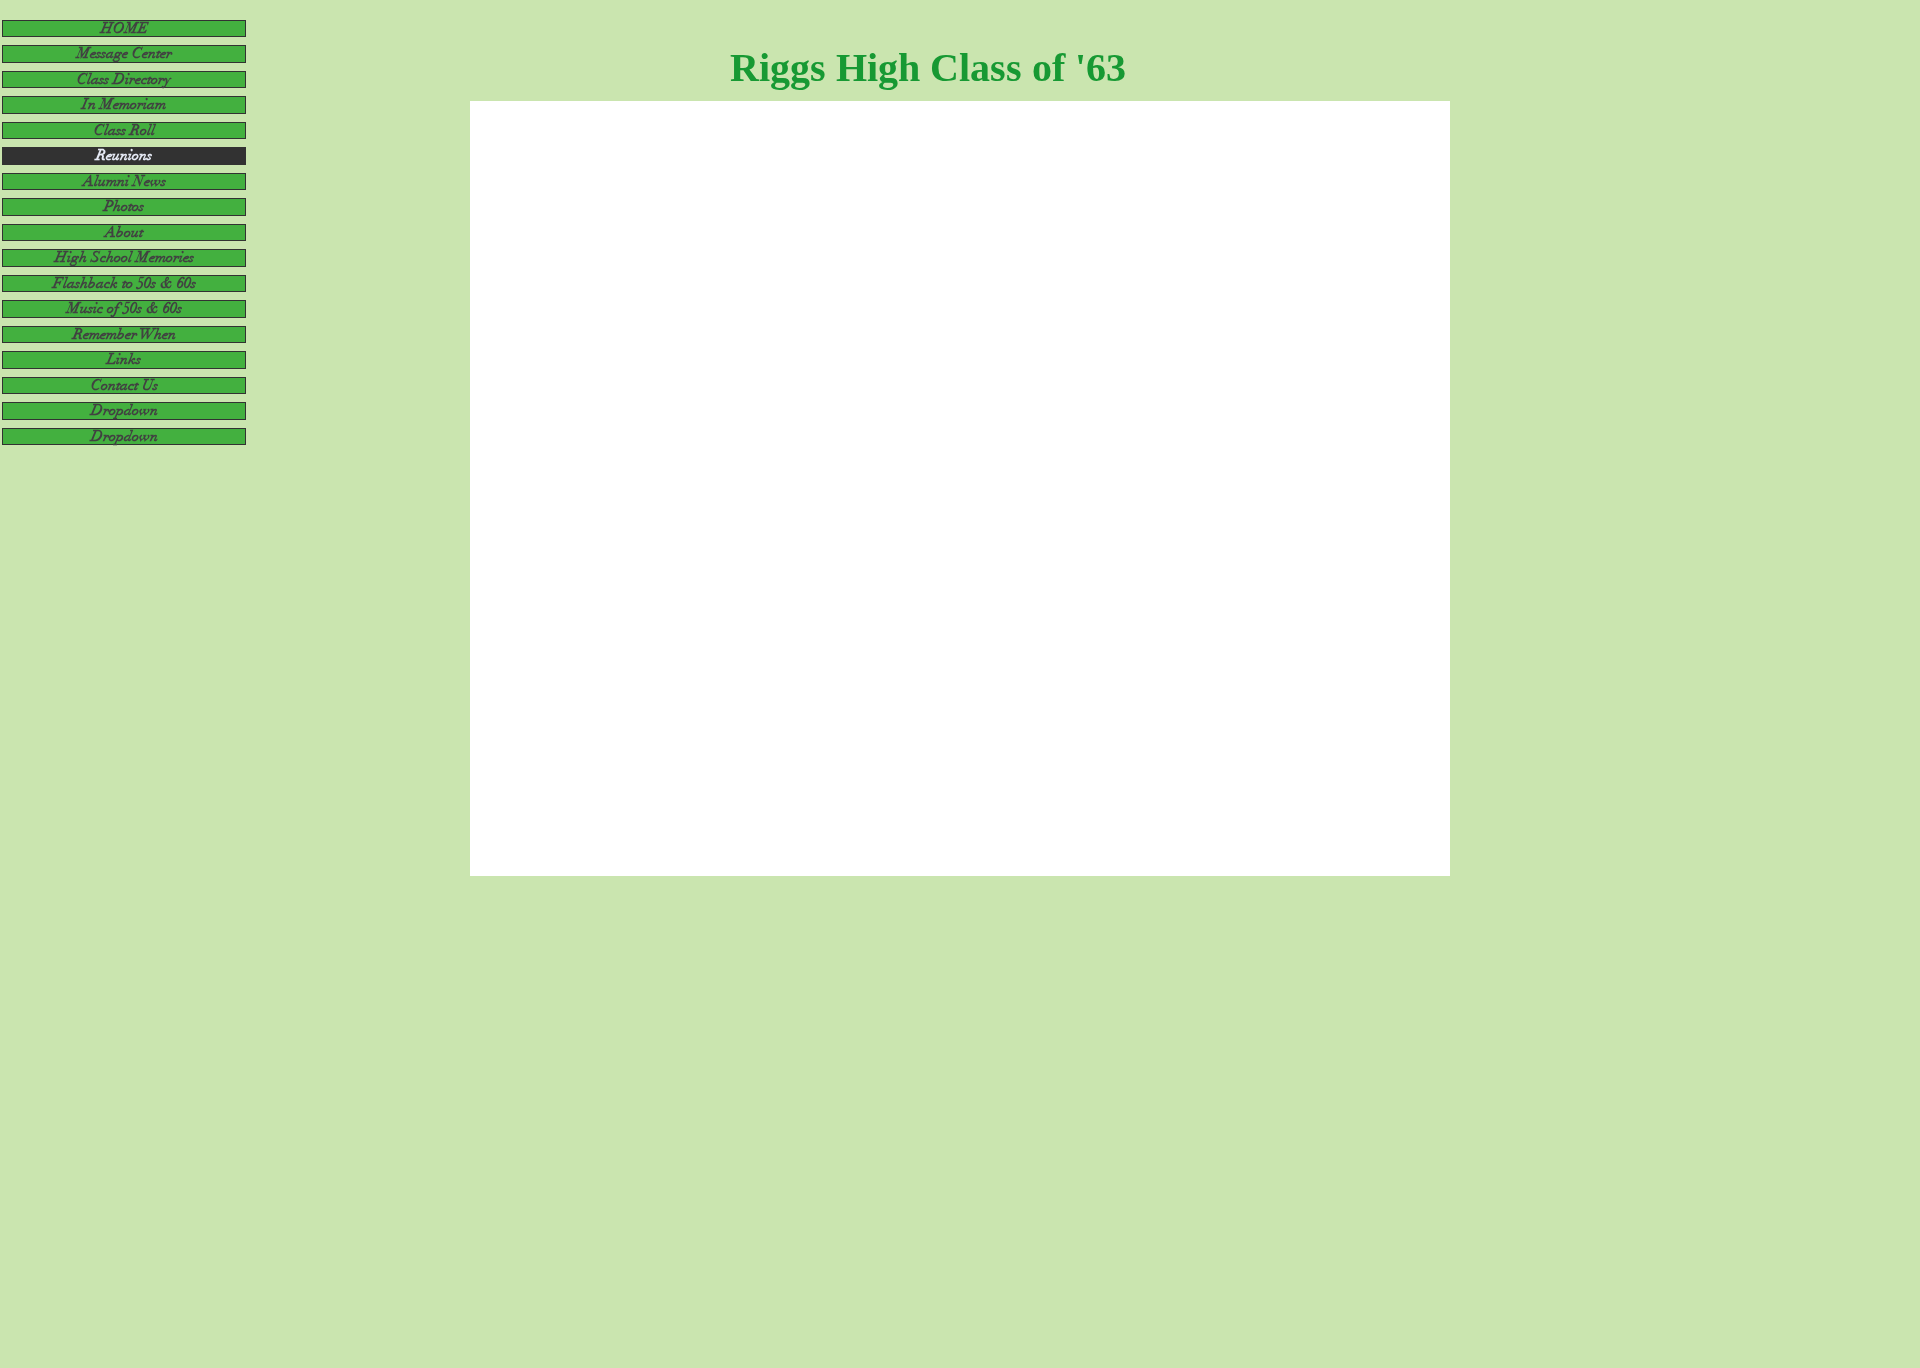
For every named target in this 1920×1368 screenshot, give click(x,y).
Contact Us (124, 385)
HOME (124, 28)
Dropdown (124, 410)
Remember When (124, 334)
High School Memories (124, 257)
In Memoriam (124, 104)
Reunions (124, 155)
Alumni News (124, 181)
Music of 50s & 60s (124, 308)
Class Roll (124, 130)
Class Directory (124, 79)
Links (124, 359)
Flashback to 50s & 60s (124, 283)
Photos (124, 206)
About (124, 232)
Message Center (124, 53)
